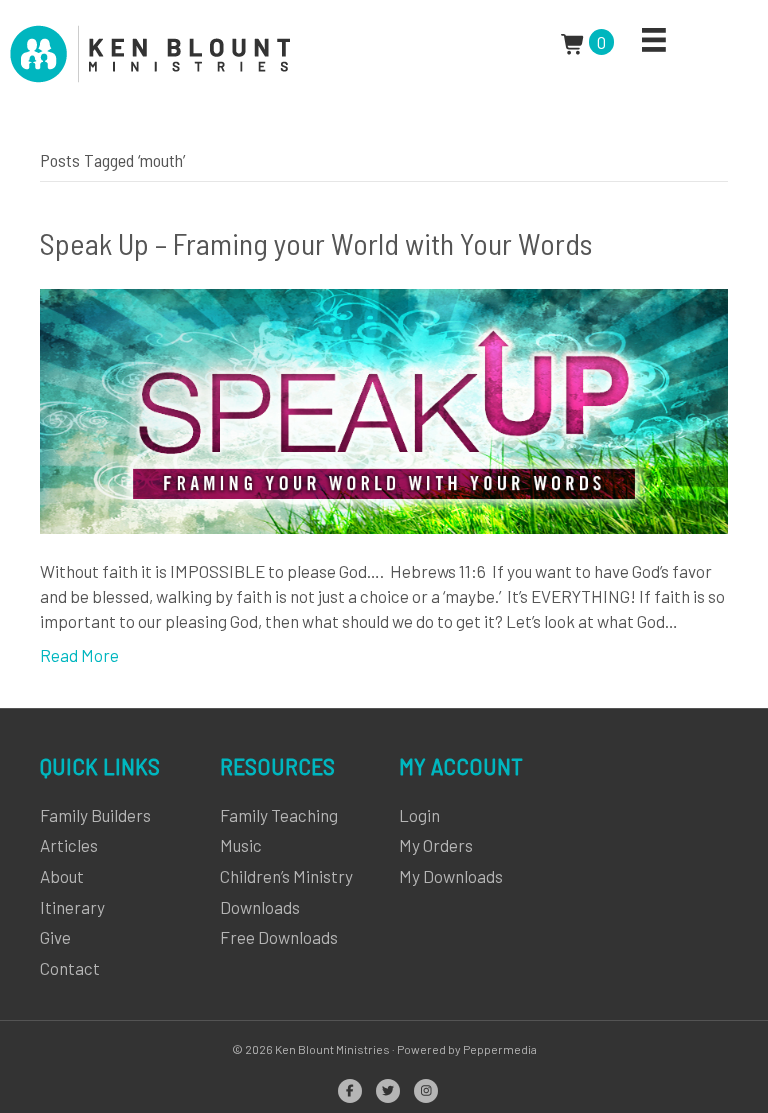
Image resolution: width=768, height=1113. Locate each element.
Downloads (260, 907)
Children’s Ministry (286, 876)
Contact (70, 968)
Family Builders (95, 815)
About (62, 876)
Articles (69, 845)
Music (241, 845)
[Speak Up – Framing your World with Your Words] (384, 409)
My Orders (436, 845)
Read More (79, 655)
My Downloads (451, 876)
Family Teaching (279, 815)
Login (419, 815)
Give (55, 937)
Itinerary (72, 907)
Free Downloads (279, 937)
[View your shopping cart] (575, 42)
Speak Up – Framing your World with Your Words (316, 243)
